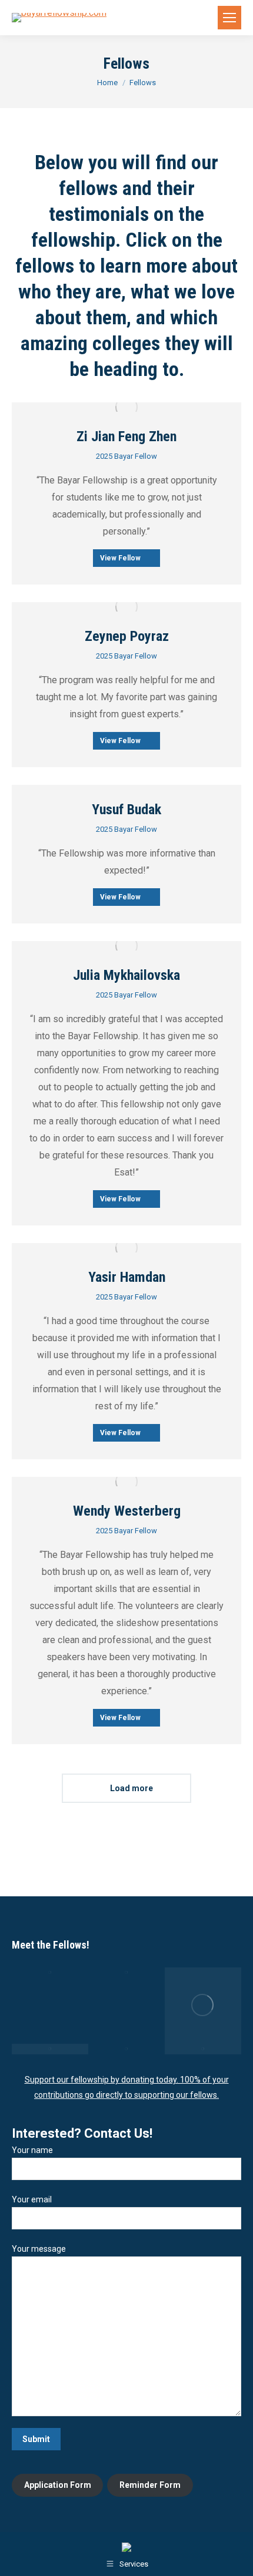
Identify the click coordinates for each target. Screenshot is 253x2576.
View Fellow (120, 558)
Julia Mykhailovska (126, 975)
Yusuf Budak (126, 810)
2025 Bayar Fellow (126, 456)
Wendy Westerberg (127, 1511)
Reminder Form (150, 2485)
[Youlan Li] (203, 2049)
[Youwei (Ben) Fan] (126, 2049)
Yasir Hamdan (127, 1277)
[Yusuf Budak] (203, 2006)
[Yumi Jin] (50, 2049)
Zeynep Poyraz (127, 636)
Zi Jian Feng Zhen (126, 436)
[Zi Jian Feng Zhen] (50, 1973)
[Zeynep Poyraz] (126, 1973)
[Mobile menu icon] (229, 18)
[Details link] (126, 407)
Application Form (58, 2485)
